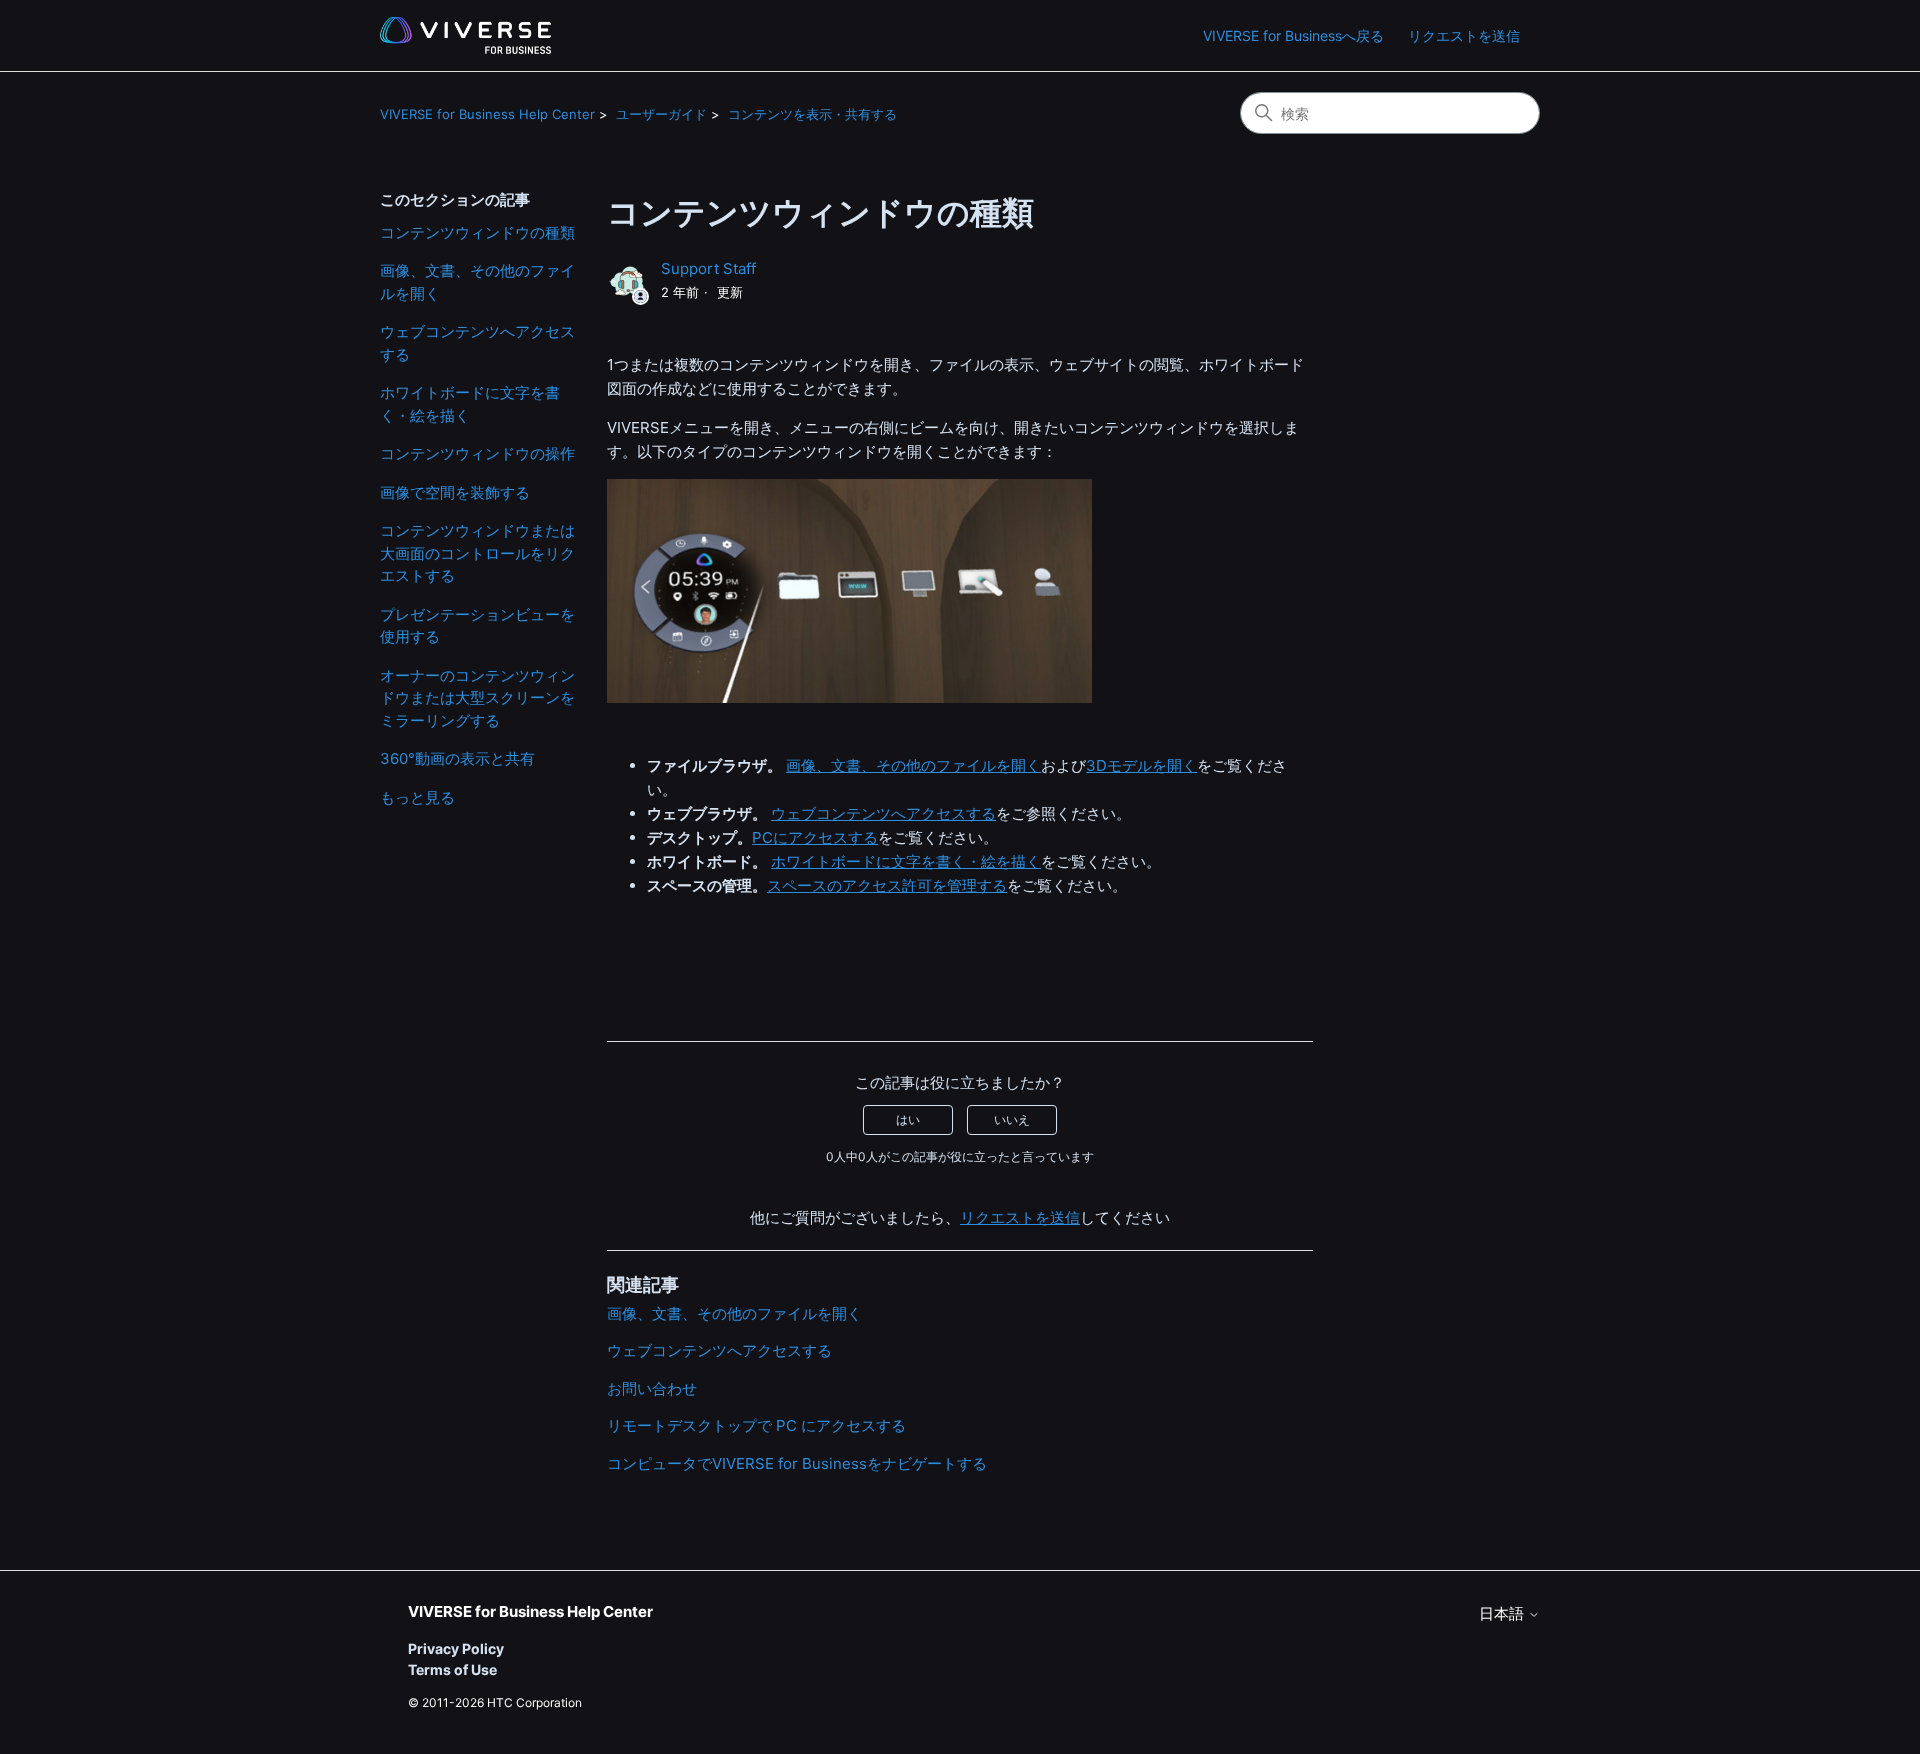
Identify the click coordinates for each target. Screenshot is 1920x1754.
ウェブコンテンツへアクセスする (477, 343)
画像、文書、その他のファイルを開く (477, 282)
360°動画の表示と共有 (457, 758)
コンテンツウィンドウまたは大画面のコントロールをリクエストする (477, 553)
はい (908, 1119)
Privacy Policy (456, 1648)
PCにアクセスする (815, 837)
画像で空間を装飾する (455, 492)
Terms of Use (452, 1669)
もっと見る (417, 797)
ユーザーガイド (661, 114)
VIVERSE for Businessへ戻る (1293, 35)
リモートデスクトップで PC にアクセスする (756, 1425)
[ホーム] (465, 35)
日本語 (1503, 1613)
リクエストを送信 (1464, 35)
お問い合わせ (652, 1388)
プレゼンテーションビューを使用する (477, 626)
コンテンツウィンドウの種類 (477, 232)
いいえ (1012, 1119)
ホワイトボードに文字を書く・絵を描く (470, 404)
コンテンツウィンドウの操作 (477, 453)
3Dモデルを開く (1141, 765)
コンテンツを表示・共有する (812, 114)
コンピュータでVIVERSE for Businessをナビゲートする (797, 1463)
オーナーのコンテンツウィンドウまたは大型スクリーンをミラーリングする (477, 698)
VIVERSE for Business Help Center (487, 114)
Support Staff (708, 268)
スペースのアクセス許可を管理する (887, 885)
